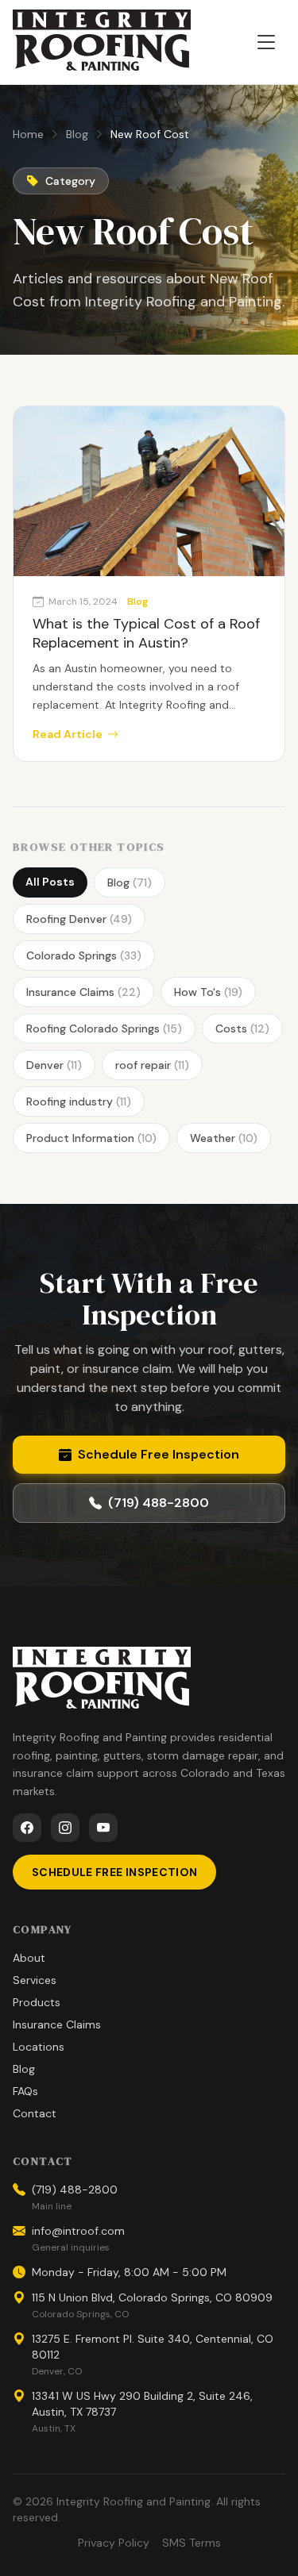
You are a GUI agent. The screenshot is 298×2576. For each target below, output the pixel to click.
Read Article (68, 734)
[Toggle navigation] (266, 42)
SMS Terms (192, 2543)
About (29, 1958)
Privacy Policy (114, 2543)
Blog (77, 134)
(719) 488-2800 (159, 1503)
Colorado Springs (84, 955)
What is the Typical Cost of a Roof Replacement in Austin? (146, 634)
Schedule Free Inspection (159, 1454)
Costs (242, 1028)
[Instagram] (65, 1828)
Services (35, 1980)
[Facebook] (27, 1828)
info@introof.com (78, 2231)
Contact (35, 2113)
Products (37, 2002)
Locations (39, 2047)
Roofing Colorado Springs (104, 1028)
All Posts (50, 882)
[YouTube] (103, 1828)
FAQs (25, 2091)
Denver (54, 1065)
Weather (224, 1138)
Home (28, 134)
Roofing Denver (79, 919)
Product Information (91, 1138)
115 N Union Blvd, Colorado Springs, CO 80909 (152, 2297)
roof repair (152, 1065)
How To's (208, 992)
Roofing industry (79, 1102)
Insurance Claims (83, 992)
